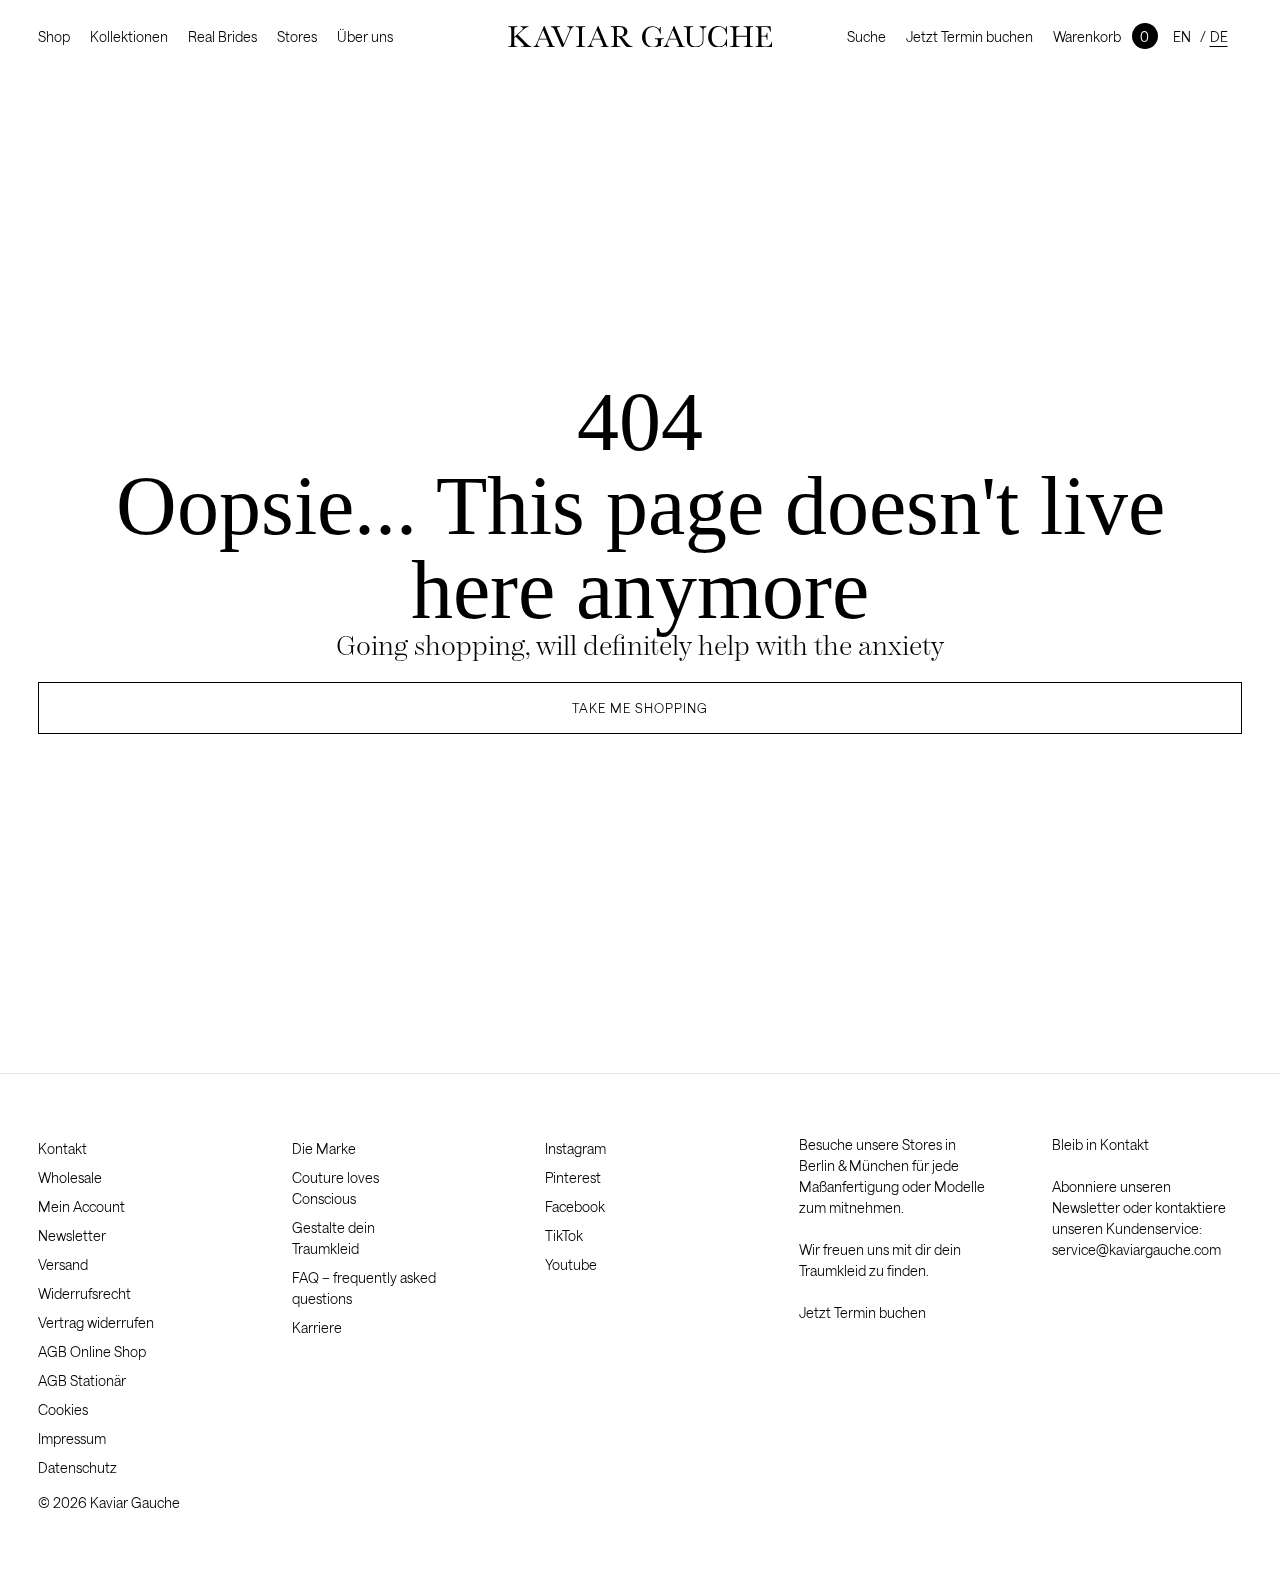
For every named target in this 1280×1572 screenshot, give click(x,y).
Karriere (317, 1327)
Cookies (63, 1409)
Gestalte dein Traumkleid (333, 1238)
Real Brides (222, 36)
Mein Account (81, 1206)
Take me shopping (640, 708)
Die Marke (324, 1148)
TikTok (564, 1235)
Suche (866, 36)
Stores (297, 36)
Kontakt (62, 1148)
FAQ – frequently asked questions (364, 1288)
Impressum (72, 1438)
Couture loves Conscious (335, 1188)
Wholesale (70, 1177)
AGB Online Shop (92, 1351)
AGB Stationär (82, 1380)
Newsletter (72, 1235)
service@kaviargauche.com (1136, 1249)
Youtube (571, 1264)
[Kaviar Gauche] (640, 37)
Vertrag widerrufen (96, 1322)
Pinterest (573, 1177)
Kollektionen (129, 36)
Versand (63, 1264)
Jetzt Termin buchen (969, 36)
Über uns (365, 36)
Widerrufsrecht (84, 1293)
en (1182, 36)
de (1219, 36)
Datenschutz (77, 1467)
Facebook (575, 1206)
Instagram (575, 1148)
